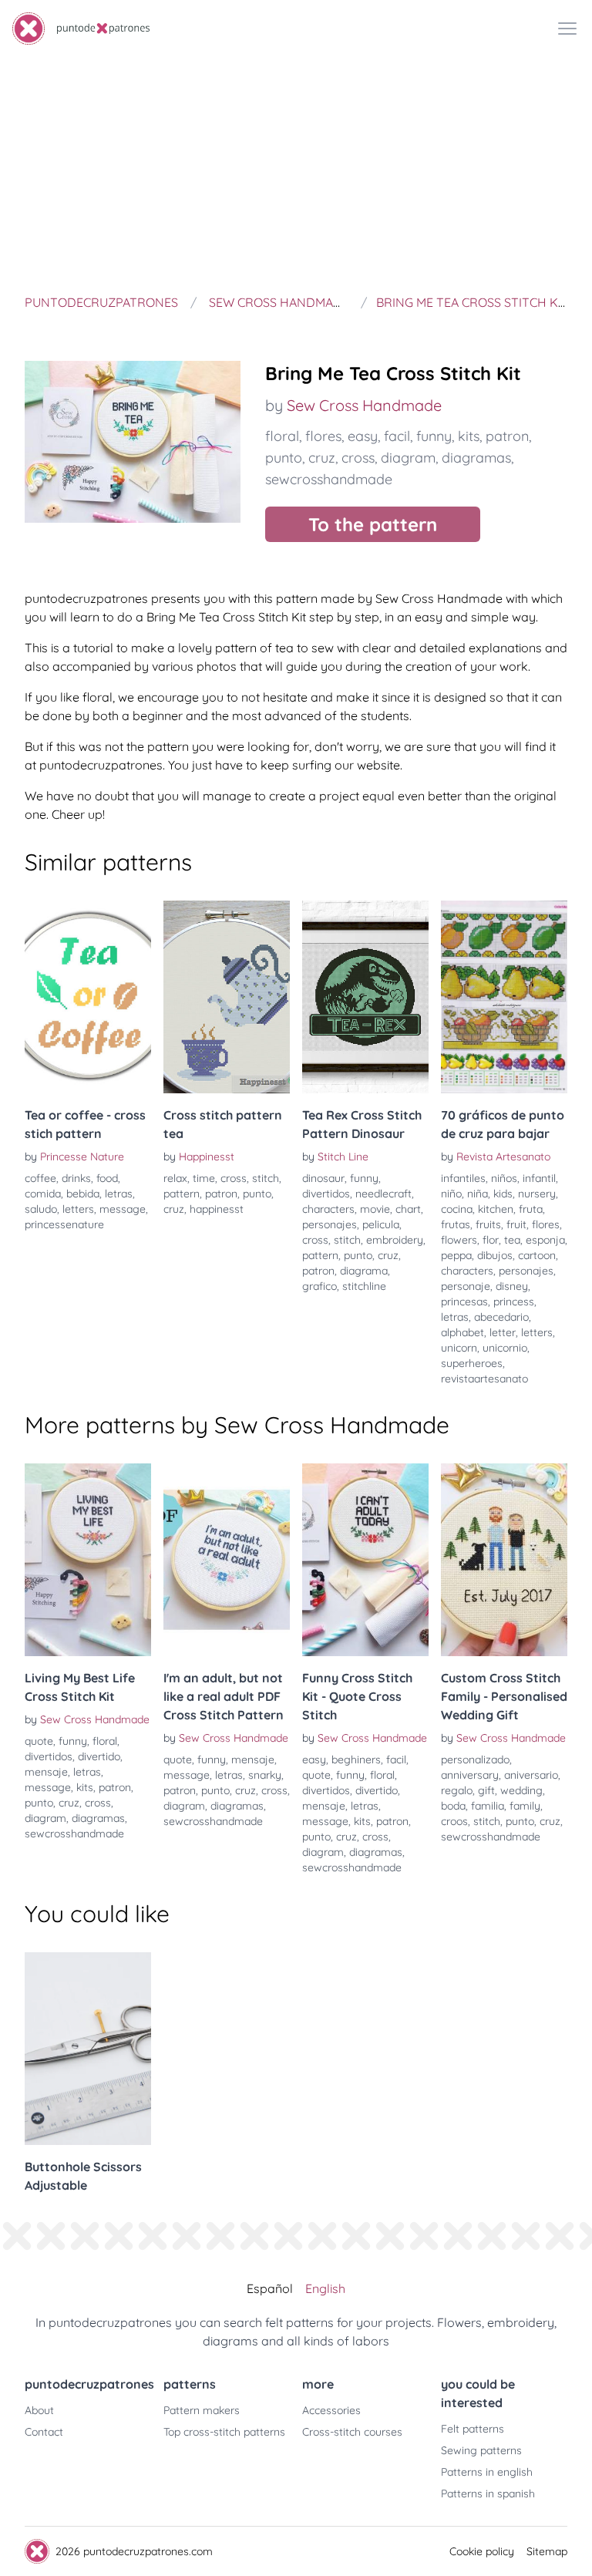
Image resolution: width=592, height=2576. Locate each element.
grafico (320, 1286)
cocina (457, 1209)
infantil (539, 1178)
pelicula (381, 1224)
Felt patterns (473, 2429)
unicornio (505, 1348)
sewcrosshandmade (329, 479)
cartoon (537, 1255)
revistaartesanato (484, 1379)
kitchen (496, 1209)
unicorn (459, 1348)
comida (43, 1194)
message (123, 1209)
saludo (41, 1209)
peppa (456, 1255)
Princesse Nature (82, 1157)
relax (175, 1178)
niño (451, 1194)
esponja (545, 1240)
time (204, 1178)
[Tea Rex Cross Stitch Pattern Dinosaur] (365, 997)
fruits (488, 1224)
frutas (456, 1224)
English (325, 2288)
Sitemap (547, 2551)
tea (512, 1240)
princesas (464, 1301)
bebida (83, 1194)
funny (434, 436)
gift (486, 1790)
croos (454, 1821)
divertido (99, 1756)
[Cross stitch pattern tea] (227, 997)
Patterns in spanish (488, 2494)
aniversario (531, 1775)
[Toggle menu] (567, 29)
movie (375, 1209)
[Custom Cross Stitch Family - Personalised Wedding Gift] (504, 1560)
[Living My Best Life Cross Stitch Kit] (88, 1560)
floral (282, 436)
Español (270, 2288)
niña (478, 1194)
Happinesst (207, 1157)
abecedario (501, 1317)
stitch (266, 1178)
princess (514, 1301)
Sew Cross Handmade (364, 405)
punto (284, 458)
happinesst (217, 1209)
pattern (182, 1194)
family (525, 1806)
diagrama (364, 1271)
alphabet (462, 1332)
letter (503, 1332)
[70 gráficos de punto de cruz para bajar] (504, 997)
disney (512, 1286)
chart (408, 1209)
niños (504, 1178)
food (107, 1178)
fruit (516, 1224)
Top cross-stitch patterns (224, 2432)
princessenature (64, 1224)
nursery (537, 1194)
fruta (531, 1209)
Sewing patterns (481, 2450)
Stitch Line (343, 1157)
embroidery (395, 1240)
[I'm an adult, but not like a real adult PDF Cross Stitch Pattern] (227, 1560)
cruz (322, 458)
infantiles (463, 1178)
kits (469, 436)
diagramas (476, 458)
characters (328, 1209)
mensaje (46, 1772)
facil (397, 436)
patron (507, 436)
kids (503, 1194)
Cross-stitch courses (352, 2432)
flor (491, 1240)
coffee (40, 1178)
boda (453, 1806)
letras (119, 1194)
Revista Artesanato (503, 1157)
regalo (457, 1790)
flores (323, 436)
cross (358, 458)
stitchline (364, 1286)
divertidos (326, 1194)
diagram (408, 458)
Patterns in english (487, 2472)
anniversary (470, 1775)
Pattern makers (202, 2410)
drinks (76, 1178)
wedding (521, 1790)
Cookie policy (482, 2551)
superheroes (472, 1363)
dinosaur (323, 1178)
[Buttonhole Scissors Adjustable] (88, 2049)
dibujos (495, 1255)
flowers (459, 1240)
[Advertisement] (296, 173)
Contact (44, 2432)
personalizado (475, 1759)
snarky (265, 1775)
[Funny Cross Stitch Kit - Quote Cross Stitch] (365, 1560)
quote (39, 1741)
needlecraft (383, 1194)
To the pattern (373, 524)
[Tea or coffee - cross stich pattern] (88, 997)
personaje (466, 1286)
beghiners (356, 1759)
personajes (330, 1224)
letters (78, 1209)
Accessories (331, 2410)
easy (363, 436)
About (39, 2410)
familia (488, 1806)
